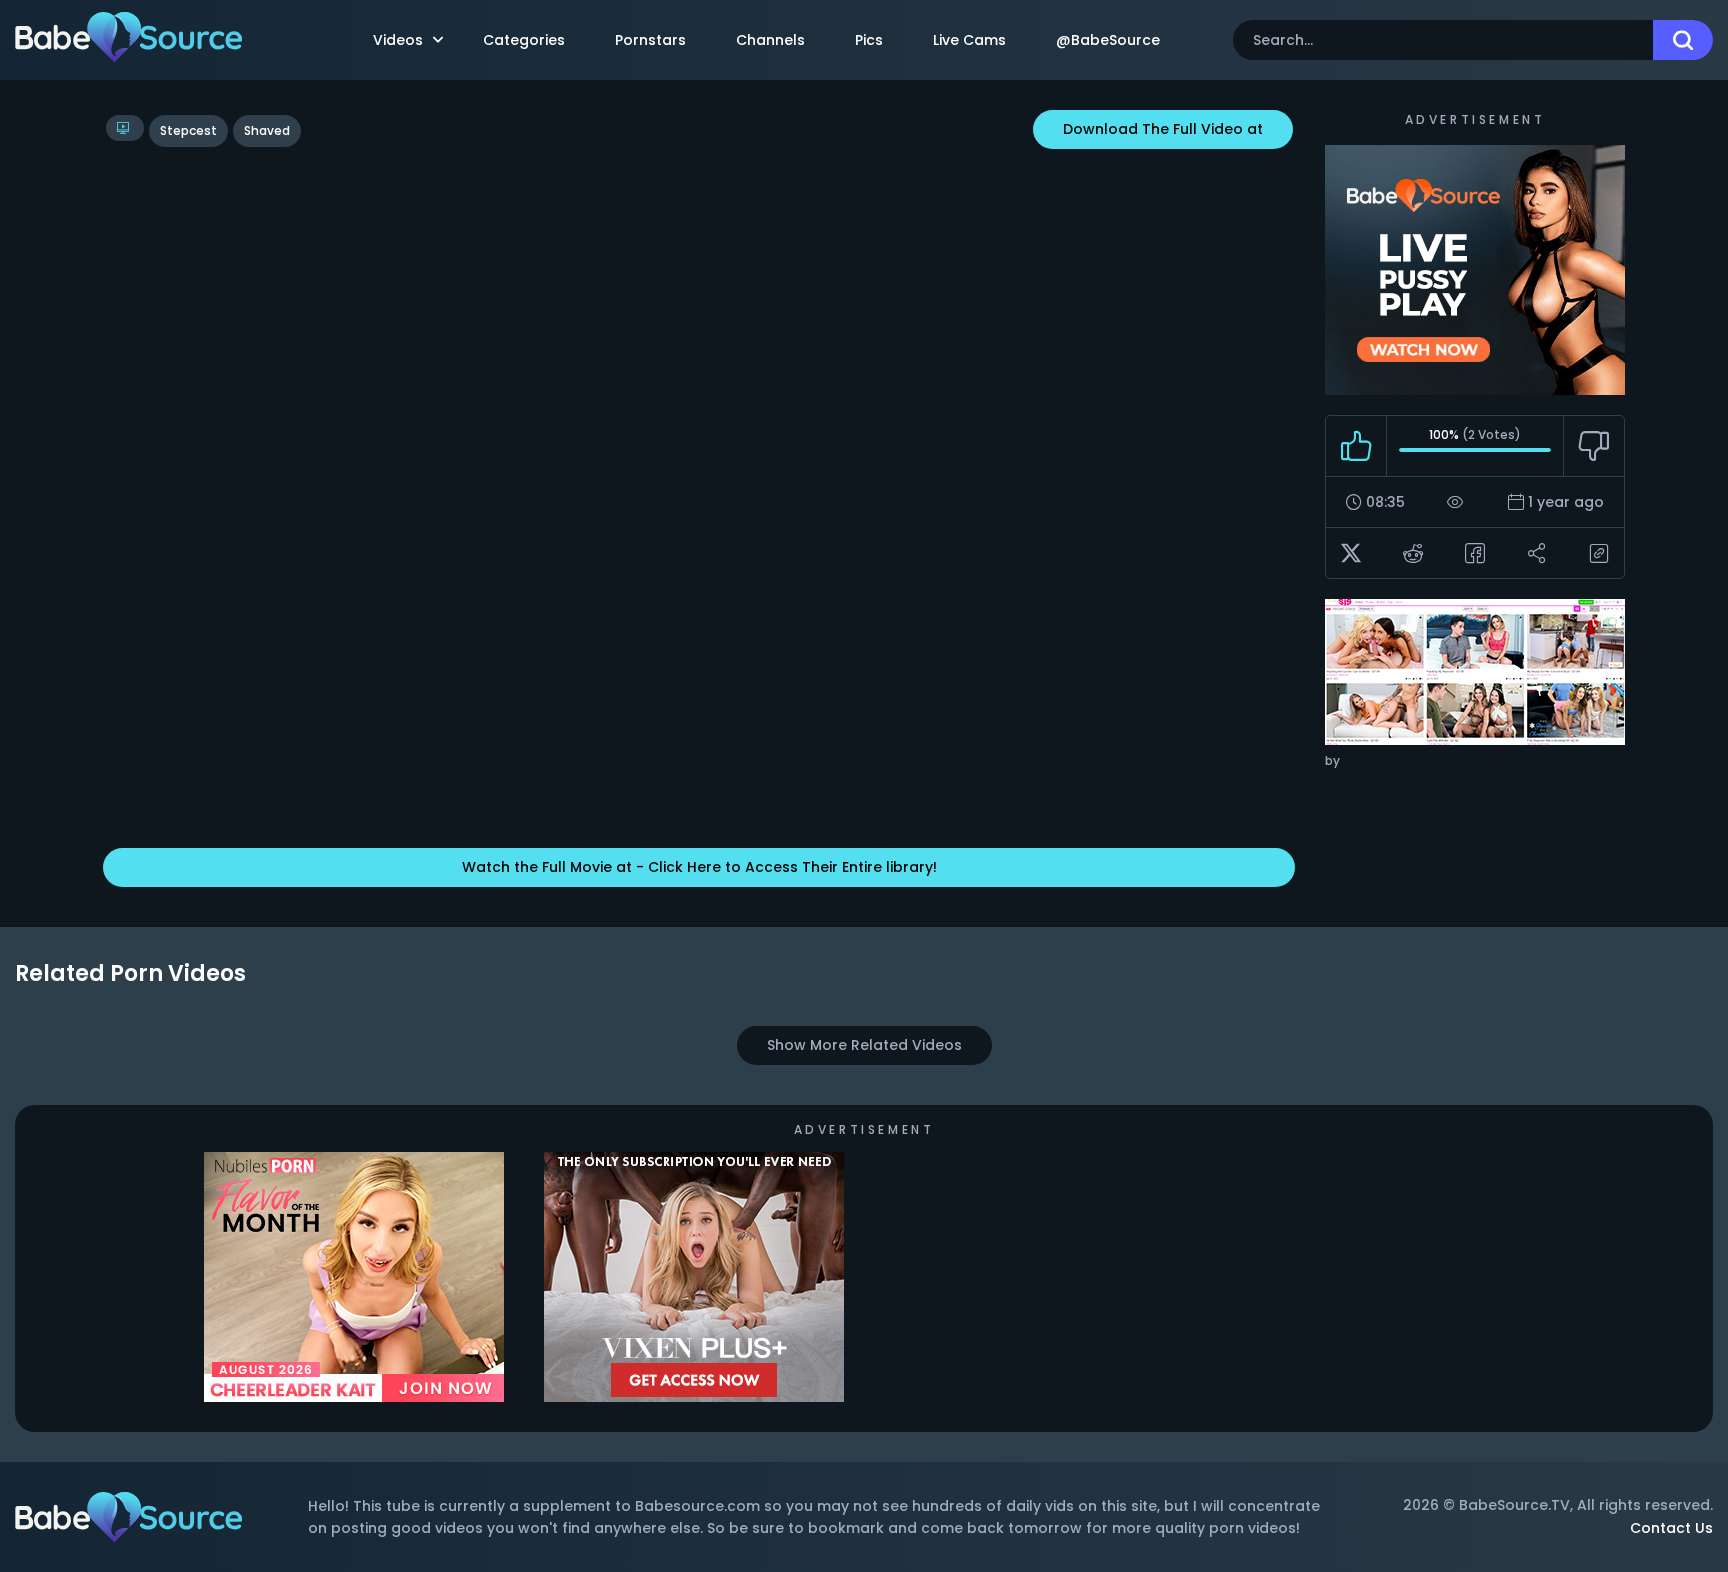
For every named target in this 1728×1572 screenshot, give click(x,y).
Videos (398, 40)
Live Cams (969, 40)
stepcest (188, 130)
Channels (770, 40)
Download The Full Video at (1163, 129)
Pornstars (650, 40)
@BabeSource (1108, 40)
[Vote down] (1593, 446)
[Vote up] (1356, 446)
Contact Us (1671, 1528)
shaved (267, 130)
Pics (869, 40)
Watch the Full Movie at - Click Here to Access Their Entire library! (699, 867)
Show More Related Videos (864, 1045)
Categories (524, 40)
